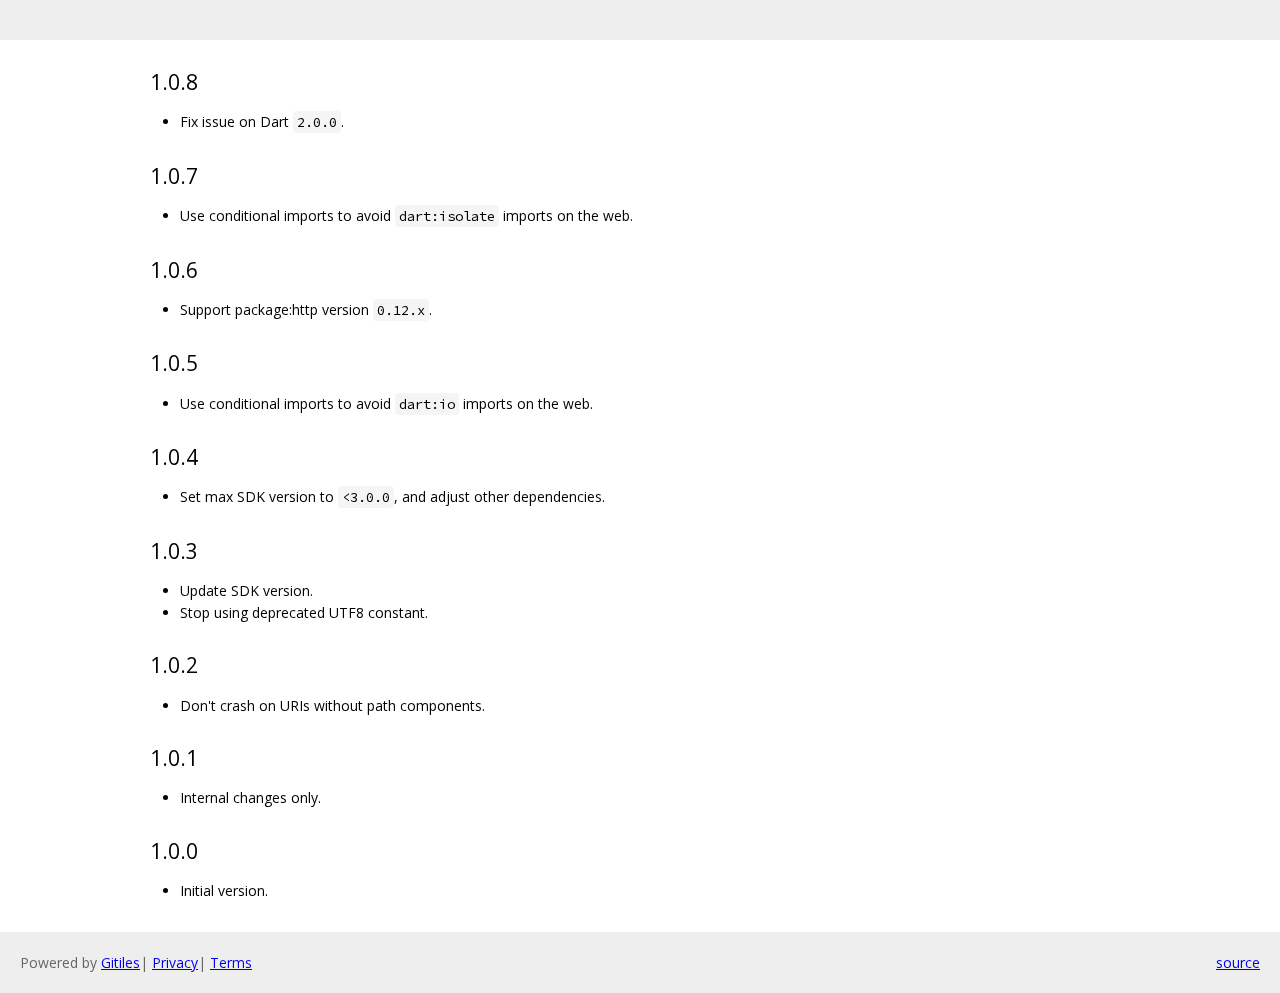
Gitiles (120, 962)
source (1238, 962)
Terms (231, 962)
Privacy (175, 962)
